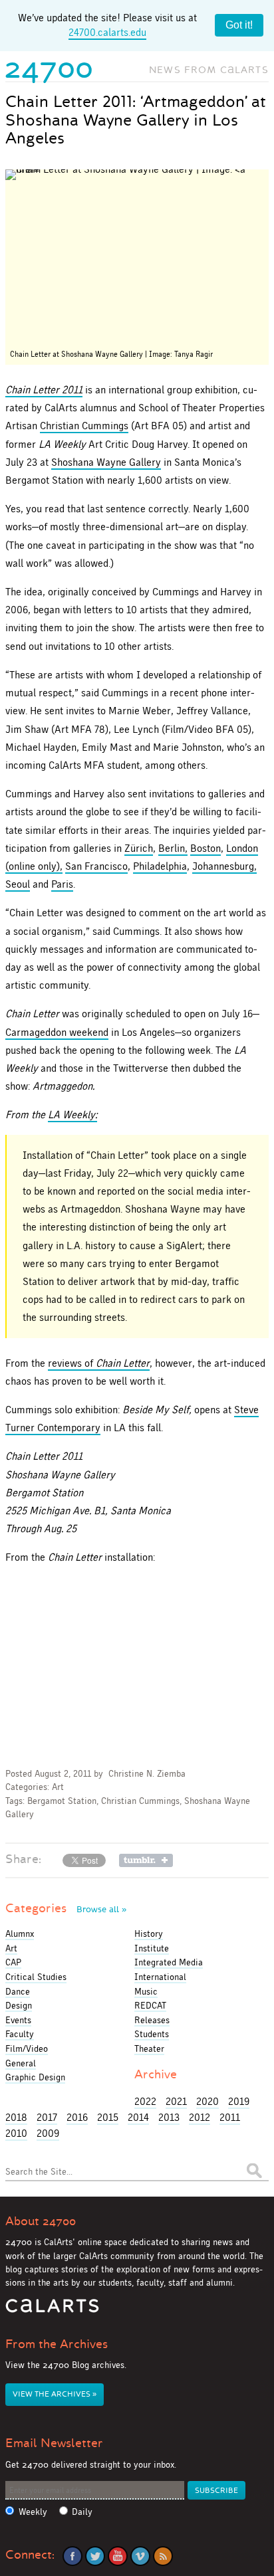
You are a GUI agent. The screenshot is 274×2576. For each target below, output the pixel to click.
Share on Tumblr (146, 1860)
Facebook (72, 2556)
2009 (48, 2133)
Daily (82, 2512)
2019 (239, 2101)
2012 (200, 2117)
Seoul (18, 884)
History (149, 1933)
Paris (62, 884)
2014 (138, 2117)
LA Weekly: (72, 1115)
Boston (205, 848)
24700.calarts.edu (107, 32)
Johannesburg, (224, 866)
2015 (108, 2117)
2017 (47, 2117)
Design (19, 2005)
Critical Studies (36, 1977)
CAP (13, 1962)
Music (146, 1991)
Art (58, 1787)
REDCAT (150, 2005)
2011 (230, 2117)
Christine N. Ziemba (147, 1774)
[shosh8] (137, 257)
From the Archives (57, 2344)
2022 (145, 2101)
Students (152, 2034)
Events (18, 2020)
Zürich (139, 848)
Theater (149, 2048)
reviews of (99, 1363)
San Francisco (96, 866)
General (21, 2063)
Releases (152, 2020)
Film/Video (27, 2048)
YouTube (118, 2556)
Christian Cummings (84, 426)
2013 (169, 2117)
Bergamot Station (62, 1801)
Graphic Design (35, 2077)
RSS (163, 2556)
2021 (176, 2101)
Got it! (239, 25)
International (160, 1977)
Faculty (20, 2034)
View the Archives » (55, 2394)
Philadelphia (160, 866)
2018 (16, 2117)
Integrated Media (169, 1962)
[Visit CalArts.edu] (52, 2311)
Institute (152, 1948)
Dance (18, 1991)
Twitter (95, 2556)
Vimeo (140, 2556)
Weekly (33, 2512)
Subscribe (216, 2491)
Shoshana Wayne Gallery (106, 462)
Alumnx (20, 1933)
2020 (207, 2101)
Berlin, (173, 848)
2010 (16, 2133)
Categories (66, 1908)
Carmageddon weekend (57, 1032)
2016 (77, 2117)
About (41, 2221)
